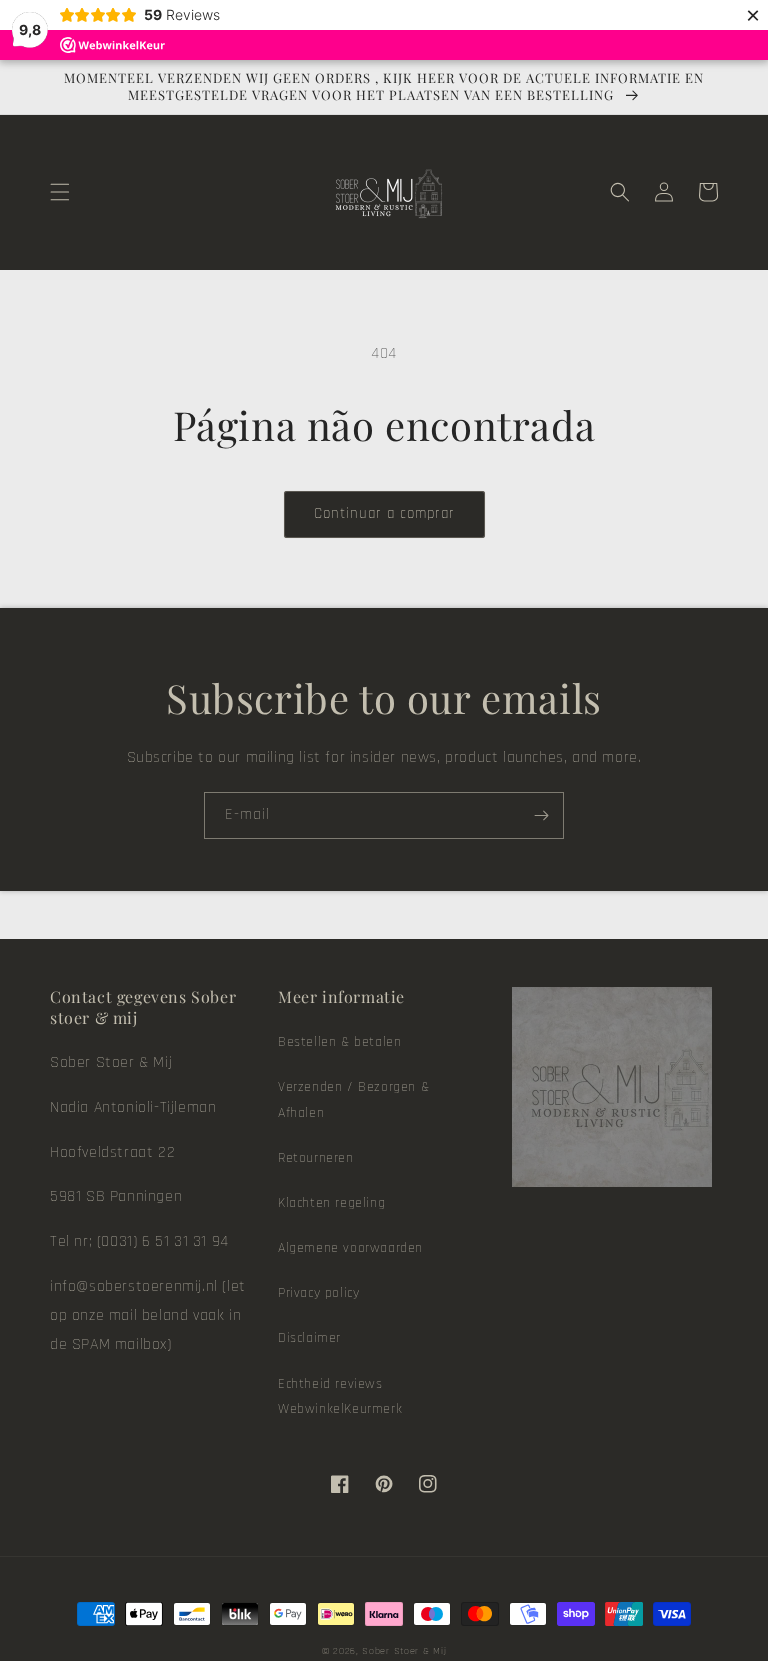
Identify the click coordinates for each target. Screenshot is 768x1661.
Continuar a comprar (384, 513)
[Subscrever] (541, 815)
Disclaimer (309, 1338)
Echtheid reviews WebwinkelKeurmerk (340, 1396)
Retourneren (316, 1158)
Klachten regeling (331, 1203)
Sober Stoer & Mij (404, 1651)
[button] (60, 192)
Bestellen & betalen (339, 1042)
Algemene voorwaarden (350, 1248)
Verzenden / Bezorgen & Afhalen (353, 1099)
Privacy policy (318, 1293)
